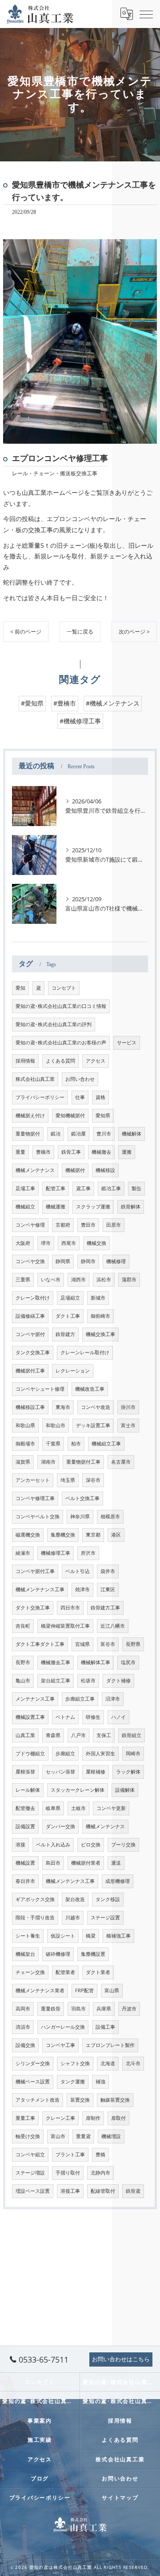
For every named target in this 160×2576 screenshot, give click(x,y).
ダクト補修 (118, 1681)
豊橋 (100, 2155)
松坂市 (88, 1681)
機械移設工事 (30, 1407)
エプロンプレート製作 (110, 2045)
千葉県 (53, 1444)
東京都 (93, 1535)
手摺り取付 (68, 2173)
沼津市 (113, 1699)
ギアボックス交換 (35, 1899)
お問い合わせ (80, 1079)
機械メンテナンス (35, 1170)
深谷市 (93, 1480)
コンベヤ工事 (60, 2045)
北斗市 (133, 2063)
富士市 (128, 1425)
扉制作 (93, 2118)
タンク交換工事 (33, 1352)
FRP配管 (84, 1990)
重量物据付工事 (83, 1462)
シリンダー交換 (33, 2063)
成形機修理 (118, 1881)
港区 (116, 1535)
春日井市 (25, 1881)
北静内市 (100, 2173)
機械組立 (25, 1207)
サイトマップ (120, 2497)
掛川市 (128, 1407)
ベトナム (65, 1717)
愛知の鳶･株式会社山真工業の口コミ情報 (61, 1006)
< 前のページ (26, 632)
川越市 (73, 1918)
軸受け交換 (28, 2136)
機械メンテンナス (105, 1826)
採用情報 (25, 1061)
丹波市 (129, 2009)
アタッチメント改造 (38, 2100)
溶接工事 (70, 2191)
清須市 (23, 2027)
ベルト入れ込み (53, 1845)
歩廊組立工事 (80, 1699)
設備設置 (25, 1826)
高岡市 (23, 2009)
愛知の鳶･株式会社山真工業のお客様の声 (61, 1043)
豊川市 (104, 1134)
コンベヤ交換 (30, 1261)
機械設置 (25, 1863)
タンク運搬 (73, 2082)
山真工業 (25, 1735)
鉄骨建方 (65, 1334)
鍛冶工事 (111, 1188)
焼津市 (82, 1589)
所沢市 (88, 1553)
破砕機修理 (58, 1954)
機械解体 (132, 1134)
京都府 (63, 1225)
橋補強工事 (118, 1936)
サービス (127, 1043)
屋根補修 (96, 1772)
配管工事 (56, 1188)
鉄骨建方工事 (105, 1608)
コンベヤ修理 (30, 1225)
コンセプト (64, 988)
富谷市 (108, 1644)
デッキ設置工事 (93, 1425)
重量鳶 (83, 2136)
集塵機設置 (93, 1954)
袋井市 (108, 1571)
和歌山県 (25, 1425)
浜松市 (104, 1280)
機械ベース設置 (33, 2082)
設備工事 (105, 2027)
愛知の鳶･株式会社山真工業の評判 (54, 1024)
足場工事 (25, 1188)
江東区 (108, 1589)
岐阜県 (53, 1808)
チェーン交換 (30, 1972)
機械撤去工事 (56, 1662)
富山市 (58, 2136)
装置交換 (80, 2100)
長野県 (133, 1644)
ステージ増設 (30, 2173)
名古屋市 (121, 1462)
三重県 (23, 1280)
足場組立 (70, 1298)
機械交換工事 (100, 1334)
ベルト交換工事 (82, 1498)
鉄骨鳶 (133, 2191)
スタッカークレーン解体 (78, 1790)
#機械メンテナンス (113, 703)
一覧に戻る (80, 632)
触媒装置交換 (115, 2100)
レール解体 (28, 1790)
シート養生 (28, 1936)
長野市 (23, 1662)
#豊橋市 (65, 703)
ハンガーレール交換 (63, 2027)
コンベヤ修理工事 (35, 1498)
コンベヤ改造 (96, 1407)
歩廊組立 (65, 1753)
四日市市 (70, 1608)
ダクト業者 (98, 1972)
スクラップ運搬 (93, 1207)
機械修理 (116, 1261)
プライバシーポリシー (40, 1097)
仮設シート (63, 1936)
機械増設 (111, 2136)
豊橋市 (43, 1152)
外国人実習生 (100, 1753)
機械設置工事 (30, 1717)
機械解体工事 (96, 1662)
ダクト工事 (68, 1316)
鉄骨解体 (131, 1207)
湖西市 (78, 1280)
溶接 (20, 1845)
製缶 (136, 1188)
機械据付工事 (30, 1371)
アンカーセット (33, 1480)
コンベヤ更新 (111, 1808)
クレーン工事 (60, 2118)
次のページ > (134, 632)
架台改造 (75, 1899)
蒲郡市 (129, 1280)
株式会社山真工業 (35, 1079)
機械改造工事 (90, 1389)
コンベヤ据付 (30, 1334)
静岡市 (88, 1261)
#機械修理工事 (80, 721)
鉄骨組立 (132, 1735)
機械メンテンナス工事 (70, 1881)
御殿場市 (25, 1444)
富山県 (112, 1990)
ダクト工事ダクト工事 (40, 1644)
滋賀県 (23, 1462)
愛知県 (103, 1115)
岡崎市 (133, 1753)
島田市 (53, 1863)
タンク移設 (108, 1899)
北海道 (108, 2063)
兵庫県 (104, 2009)
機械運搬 (56, 1207)
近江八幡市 (113, 1626)
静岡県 (63, 1261)
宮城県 (82, 1644)
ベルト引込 (78, 1571)
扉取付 (118, 2118)
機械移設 (105, 1170)
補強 (100, 2082)
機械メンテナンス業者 (40, 1990)
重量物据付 (28, 1134)
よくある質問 (60, 1061)
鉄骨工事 (71, 1152)
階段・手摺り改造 (35, 1918)
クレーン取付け (33, 1298)
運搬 (127, 1152)
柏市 (76, 1444)
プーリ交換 (123, 1845)
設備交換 (25, 2045)
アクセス (96, 1061)
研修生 (93, 1717)
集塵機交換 (63, 1535)
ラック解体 (128, 1772)
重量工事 (25, 2118)
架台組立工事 (56, 1681)
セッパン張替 (60, 1772)
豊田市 (88, 1225)
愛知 (20, 988)
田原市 (114, 1225)
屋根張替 (25, 1772)
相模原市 (110, 1517)
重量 (20, 1152)
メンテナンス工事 (35, 1699)
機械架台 (25, 1954)
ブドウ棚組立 (30, 1753)
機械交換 (96, 1243)
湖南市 (48, 1462)
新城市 (98, 1298)
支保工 (104, 1735)
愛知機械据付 (70, 1115)
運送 (116, 1863)
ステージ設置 (105, 1918)
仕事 (80, 1097)
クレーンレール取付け (85, 1352)
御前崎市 (100, 1316)
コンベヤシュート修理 (40, 1389)
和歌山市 (56, 1425)
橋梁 (91, 1936)
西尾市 (69, 1243)
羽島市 (78, 2009)
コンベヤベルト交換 (38, 1517)
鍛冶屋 (78, 1134)
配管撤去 (25, 1808)
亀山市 (23, 1681)
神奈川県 (80, 1517)
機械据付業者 (86, 1863)
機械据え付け (30, 1115)
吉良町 (23, 1626)
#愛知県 (32, 703)
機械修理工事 (56, 1553)
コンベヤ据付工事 (35, 1571)
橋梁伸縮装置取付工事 (65, 1626)
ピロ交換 (91, 1845)
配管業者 (65, 1972)
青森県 (53, 1735)
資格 (100, 1097)
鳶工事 (83, 1188)
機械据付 (75, 1170)
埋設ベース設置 (33, 2191)
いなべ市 (51, 1280)
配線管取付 (103, 2191)
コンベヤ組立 (30, 2155)
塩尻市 (128, 1662)
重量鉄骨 (51, 2009)
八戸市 (78, 1735)
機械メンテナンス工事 (40, 1589)
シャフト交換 (75, 2063)
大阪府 (23, 1243)
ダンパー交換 (60, 1826)
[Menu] (146, 14)
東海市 (63, 1407)
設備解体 (125, 1790)
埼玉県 (68, 1480)
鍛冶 (56, 1134)
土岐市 (78, 1808)
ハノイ (118, 1717)
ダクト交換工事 (33, 1608)
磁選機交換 (28, 1535)
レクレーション (73, 1371)
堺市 (46, 1243)
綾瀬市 (23, 1553)
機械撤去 (101, 1152)
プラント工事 (70, 2155)
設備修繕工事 (30, 1316)
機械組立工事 (106, 1444)
